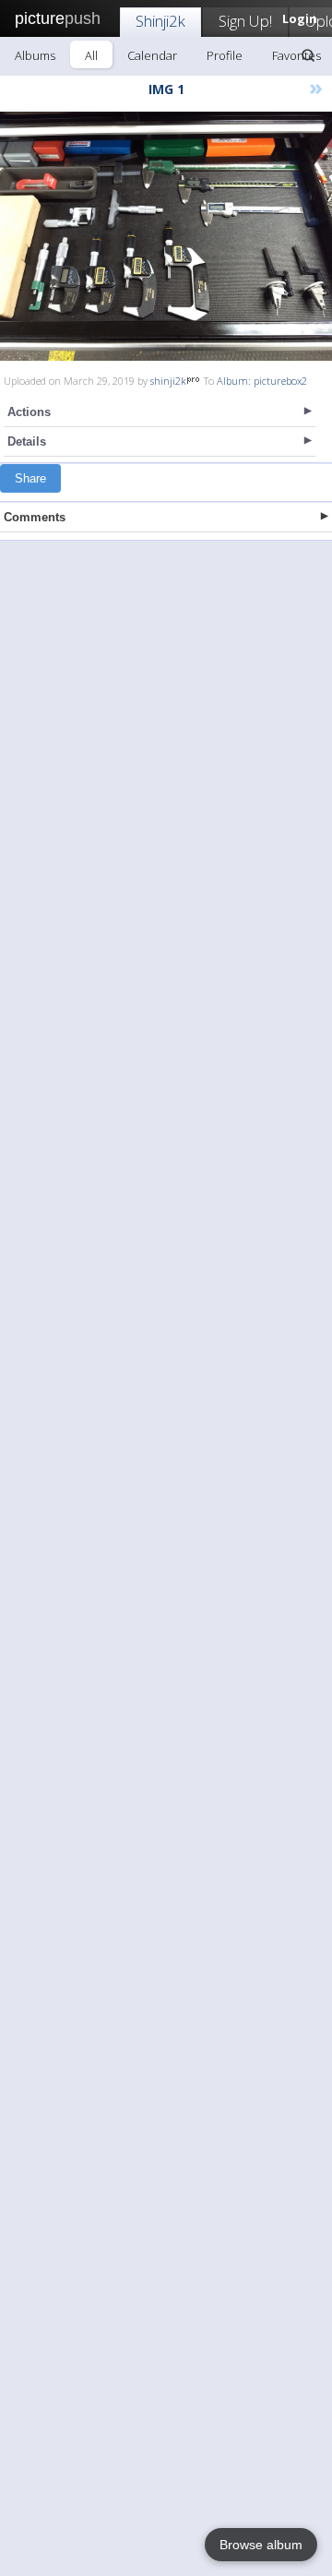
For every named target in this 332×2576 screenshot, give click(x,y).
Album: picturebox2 (262, 381)
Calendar (152, 55)
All (91, 55)
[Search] (308, 55)
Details (27, 441)
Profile (225, 55)
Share (30, 478)
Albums (35, 55)
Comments (35, 517)
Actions (29, 412)
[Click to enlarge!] (166, 236)
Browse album (261, 2545)
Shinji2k (160, 21)
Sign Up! (245, 21)
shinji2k (168, 381)
